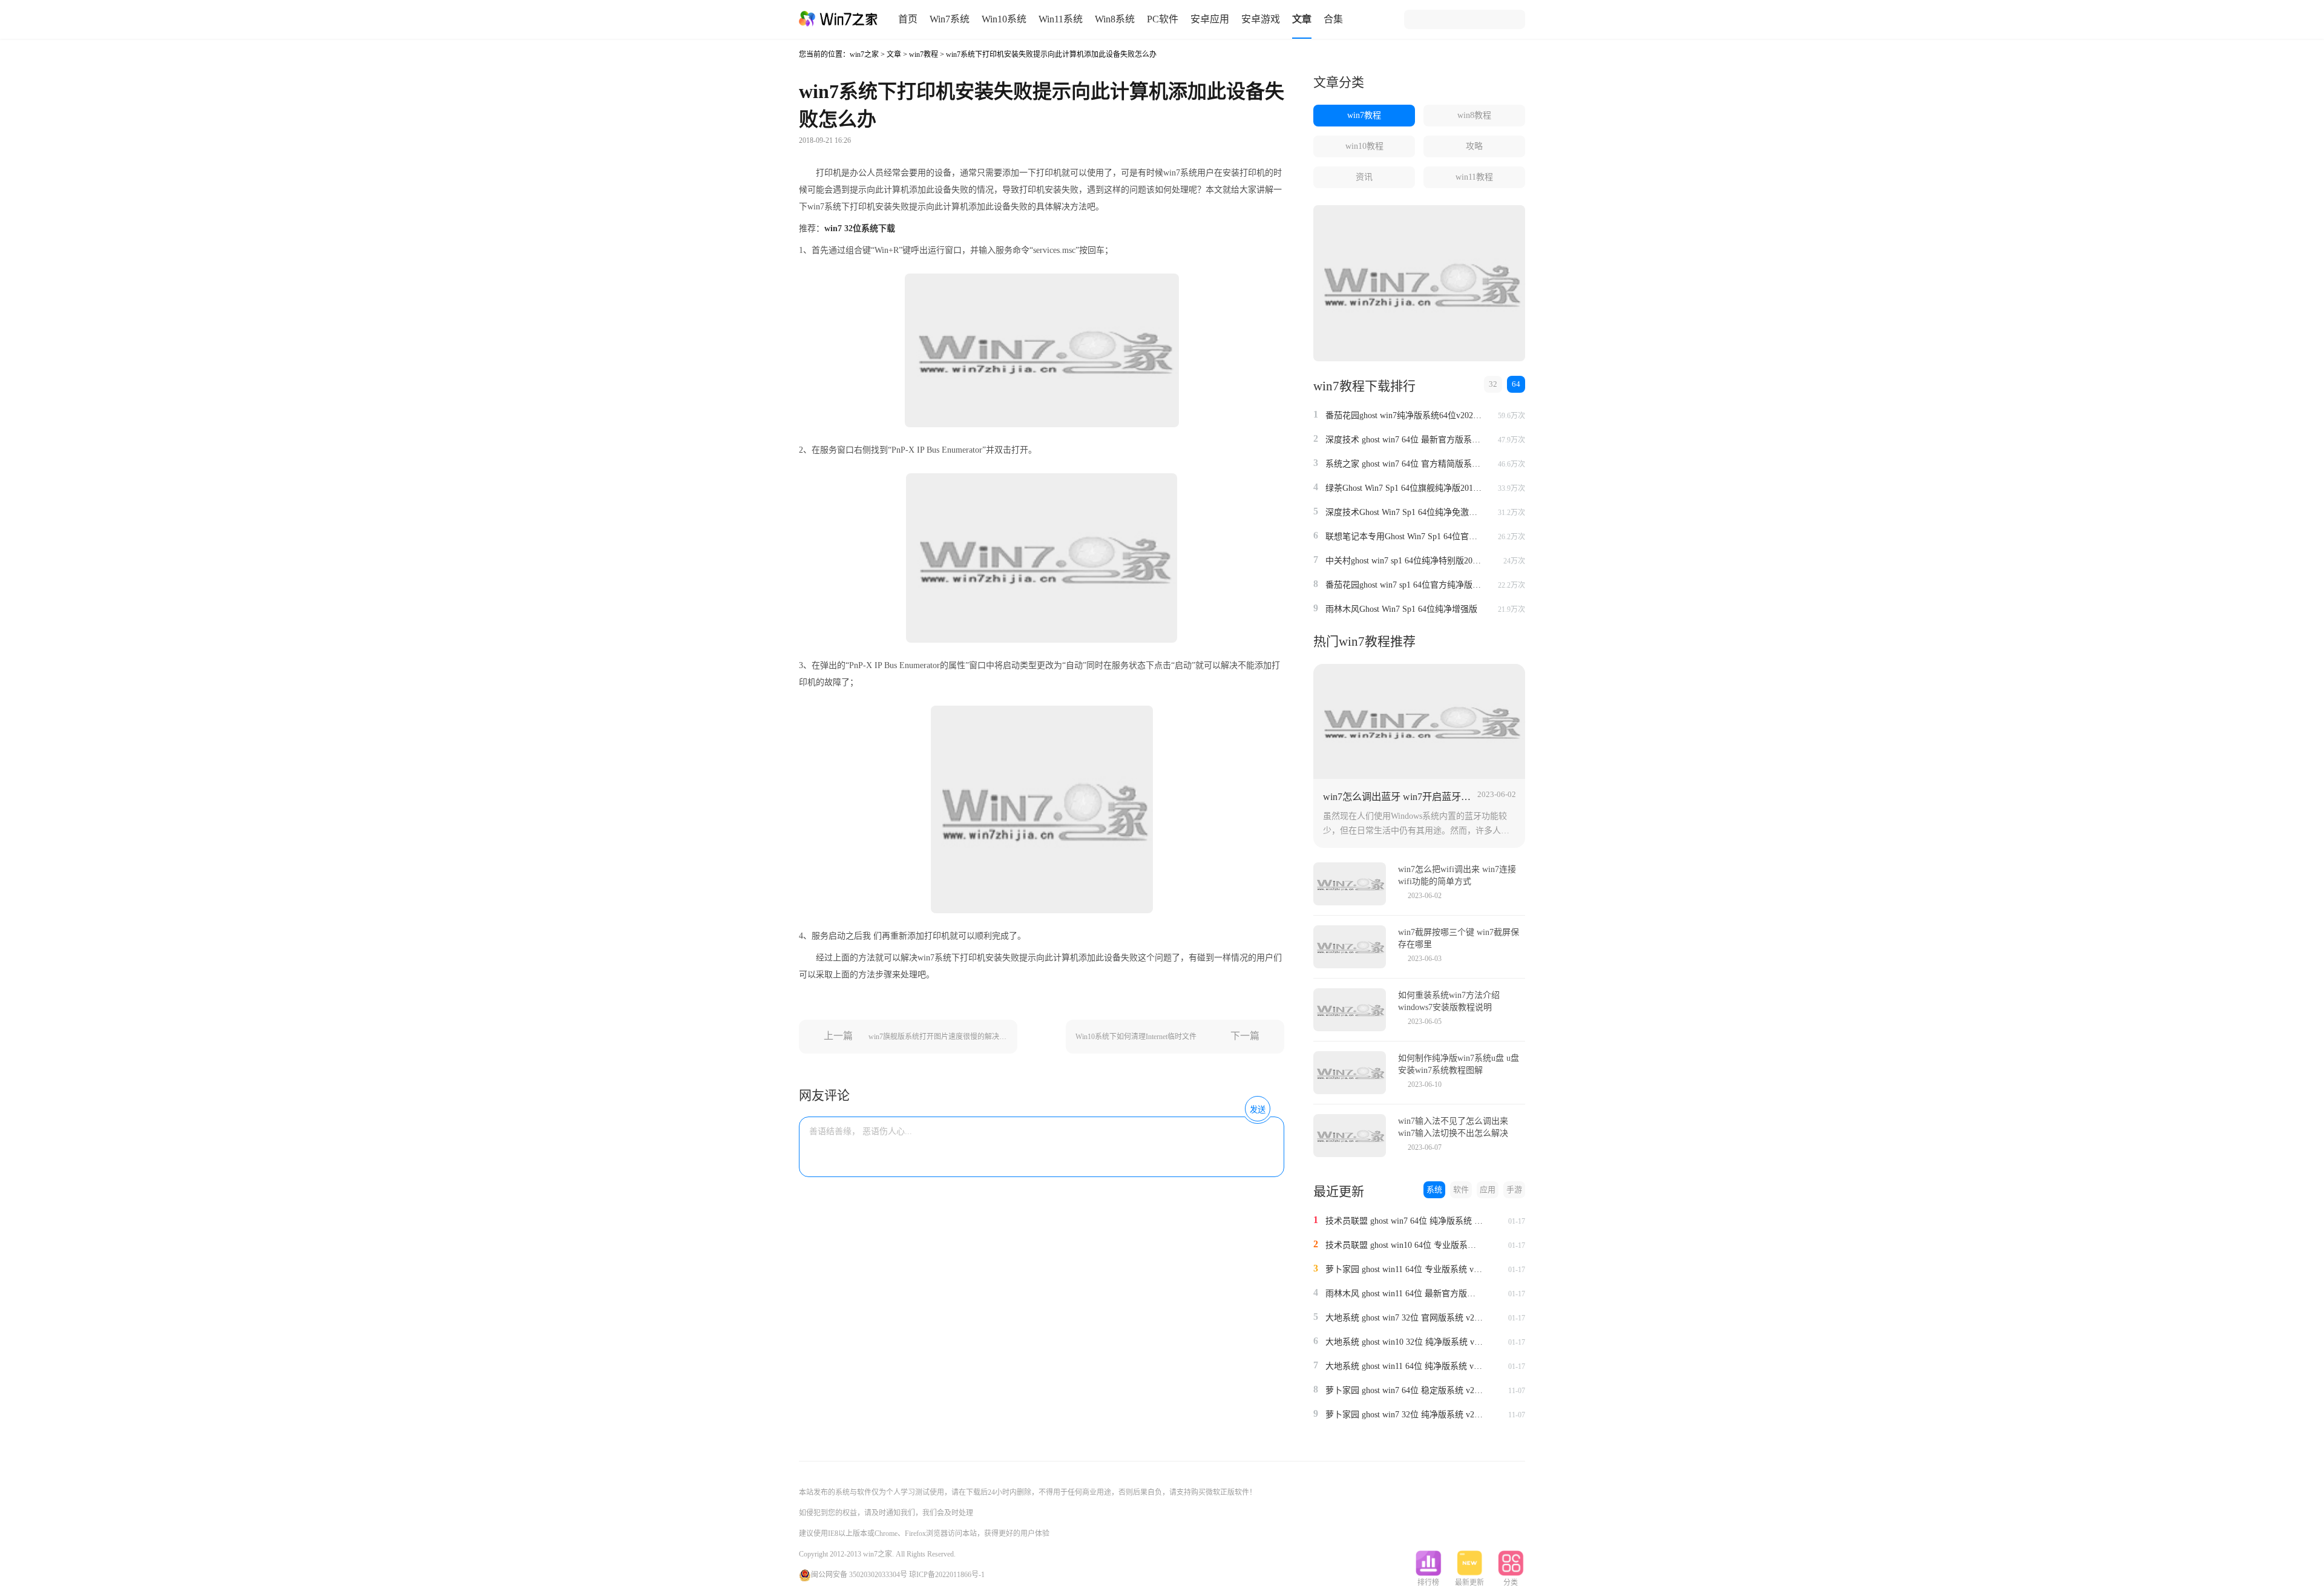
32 (1493, 384)
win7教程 (924, 54)
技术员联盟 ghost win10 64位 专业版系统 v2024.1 (1404, 1245)
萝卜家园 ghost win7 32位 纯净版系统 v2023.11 (1404, 1415)
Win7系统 (950, 19)
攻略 (1474, 146)
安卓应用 (1210, 19)
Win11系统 (1061, 19)
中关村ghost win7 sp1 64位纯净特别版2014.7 (1404, 561)
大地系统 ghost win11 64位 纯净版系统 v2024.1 (1404, 1366)
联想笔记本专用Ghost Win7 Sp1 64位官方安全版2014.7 (1404, 536)
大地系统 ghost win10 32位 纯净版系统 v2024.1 (1404, 1342)
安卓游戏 (1261, 19)
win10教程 (1364, 146)
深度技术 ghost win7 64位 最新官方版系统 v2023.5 (1404, 440)
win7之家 (864, 54)
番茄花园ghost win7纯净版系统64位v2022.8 (1404, 415)
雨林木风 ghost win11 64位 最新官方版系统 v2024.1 (1404, 1294)
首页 (908, 19)
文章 (1302, 19)
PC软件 (1163, 19)
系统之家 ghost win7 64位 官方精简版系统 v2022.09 (1404, 464)
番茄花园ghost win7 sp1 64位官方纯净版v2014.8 (1404, 585)
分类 (1511, 1583)
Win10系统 (1004, 19)
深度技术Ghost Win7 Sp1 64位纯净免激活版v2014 (1404, 512)
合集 (1333, 19)
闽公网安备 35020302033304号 (859, 1575)
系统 (1434, 1189)
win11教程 (1474, 177)
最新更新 (1469, 1583)
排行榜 (1428, 1583)
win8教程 (1474, 115)
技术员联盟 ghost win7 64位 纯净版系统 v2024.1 (1404, 1221)
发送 (1258, 1110)
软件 (1461, 1189)
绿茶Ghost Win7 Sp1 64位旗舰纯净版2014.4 (1404, 488)
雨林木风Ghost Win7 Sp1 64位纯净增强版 (1401, 609)
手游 (1514, 1189)
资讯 (1364, 177)
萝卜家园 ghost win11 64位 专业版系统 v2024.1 (1404, 1269)
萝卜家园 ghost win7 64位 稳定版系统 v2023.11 (1404, 1390)
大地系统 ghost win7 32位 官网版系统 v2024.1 (1404, 1318)
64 (1516, 384)
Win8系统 (1115, 19)
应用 (1488, 1189)
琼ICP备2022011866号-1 (947, 1575)
